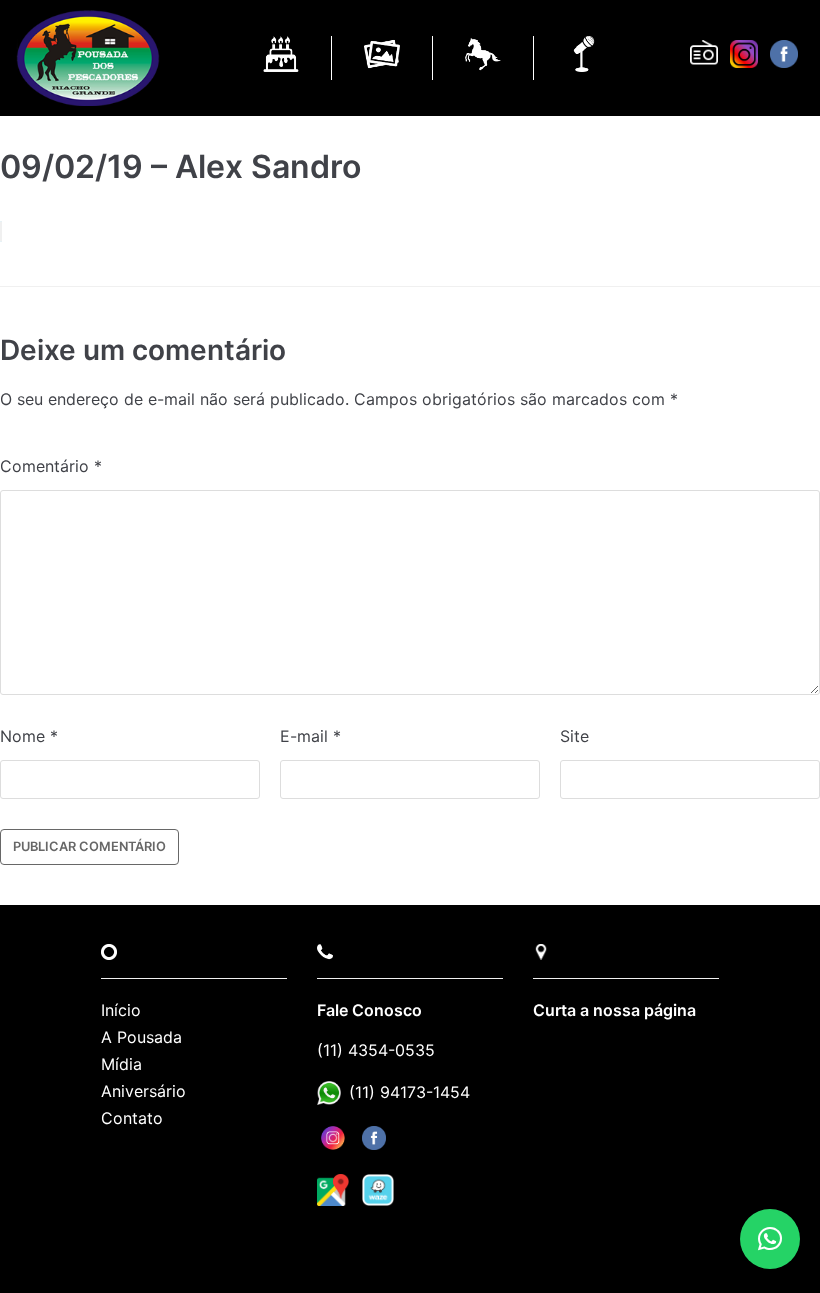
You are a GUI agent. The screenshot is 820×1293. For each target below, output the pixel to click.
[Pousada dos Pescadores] (88, 58)
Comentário (51, 466)
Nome (29, 736)
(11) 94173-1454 (409, 1092)
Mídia (121, 1064)
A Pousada (141, 1037)
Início (121, 1010)
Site (574, 736)
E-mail (310, 736)
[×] (770, 1239)
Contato (132, 1118)
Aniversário (143, 1091)
